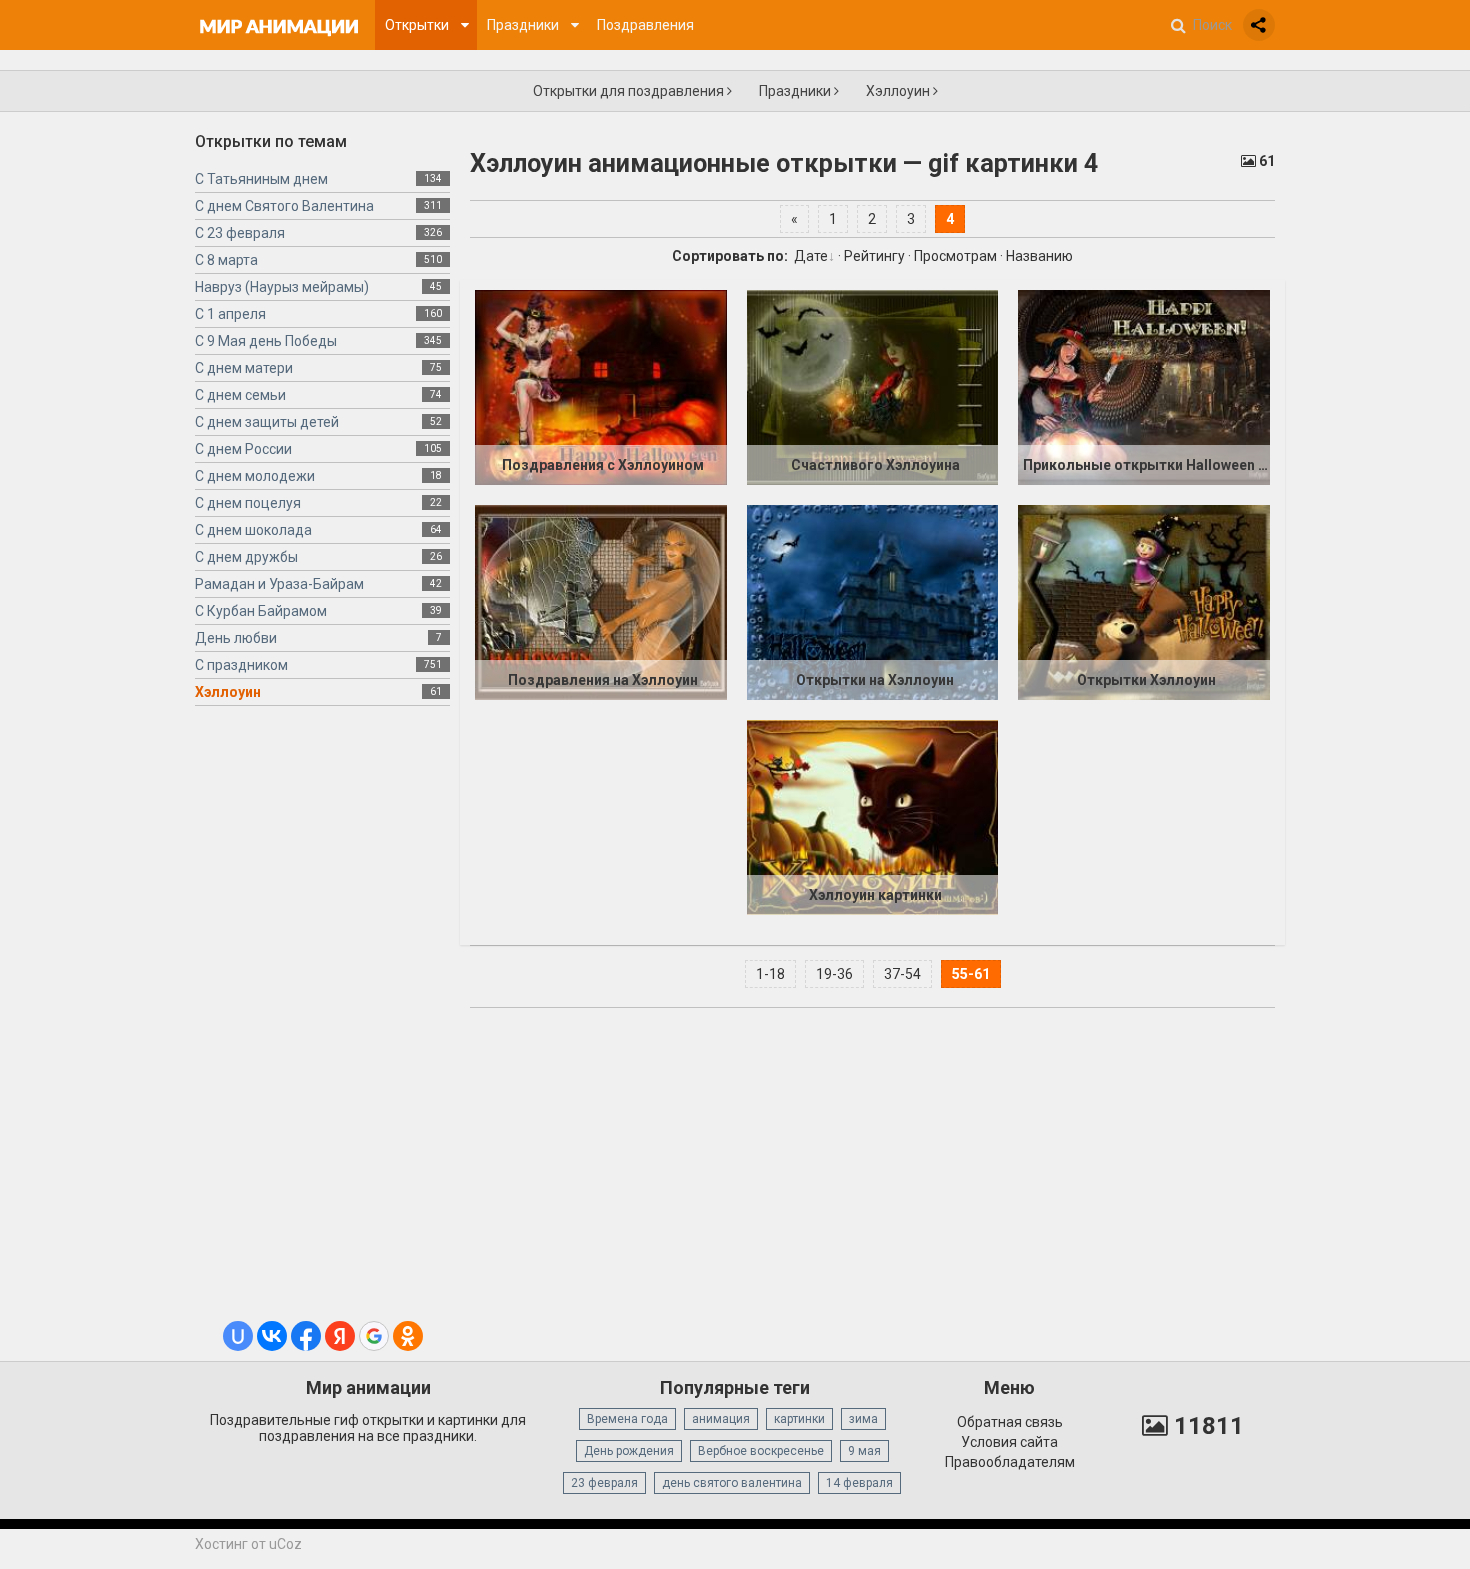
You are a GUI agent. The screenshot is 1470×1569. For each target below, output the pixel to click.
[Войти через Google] (374, 1336)
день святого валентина (732, 1483)
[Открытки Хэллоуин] (1144, 602)
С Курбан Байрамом (261, 611)
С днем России (243, 449)
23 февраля (604, 1483)
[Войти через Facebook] (306, 1336)
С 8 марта (226, 260)
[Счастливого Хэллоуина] (873, 387)
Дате (811, 256)
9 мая (864, 1451)
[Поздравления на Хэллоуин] (601, 602)
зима (863, 1419)
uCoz (285, 1544)
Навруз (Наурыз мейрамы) (282, 287)
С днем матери (244, 368)
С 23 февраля (240, 233)
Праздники (796, 91)
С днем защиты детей (267, 422)
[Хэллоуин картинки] (873, 817)
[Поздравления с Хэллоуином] (601, 387)
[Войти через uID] (238, 1336)
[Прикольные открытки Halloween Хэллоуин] (1144, 387)
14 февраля (859, 1483)
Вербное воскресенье (761, 1451)
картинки (799, 1419)
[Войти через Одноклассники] (408, 1336)
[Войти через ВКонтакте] (272, 1336)
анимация (721, 1419)
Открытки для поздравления (630, 91)
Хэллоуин (899, 91)
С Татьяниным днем (261, 179)
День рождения (629, 1451)
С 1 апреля (230, 314)
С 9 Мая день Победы (266, 341)
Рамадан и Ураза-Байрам (279, 584)
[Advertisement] (322, 1021)
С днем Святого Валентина (284, 206)
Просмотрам (955, 256)
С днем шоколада (253, 530)
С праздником (241, 665)
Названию (1039, 256)
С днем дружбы (246, 557)
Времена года (627, 1419)
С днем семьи (240, 395)
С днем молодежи (255, 476)
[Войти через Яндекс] (340, 1336)
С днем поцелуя (248, 503)
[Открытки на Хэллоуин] (873, 602)
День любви (236, 638)
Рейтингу (874, 256)
